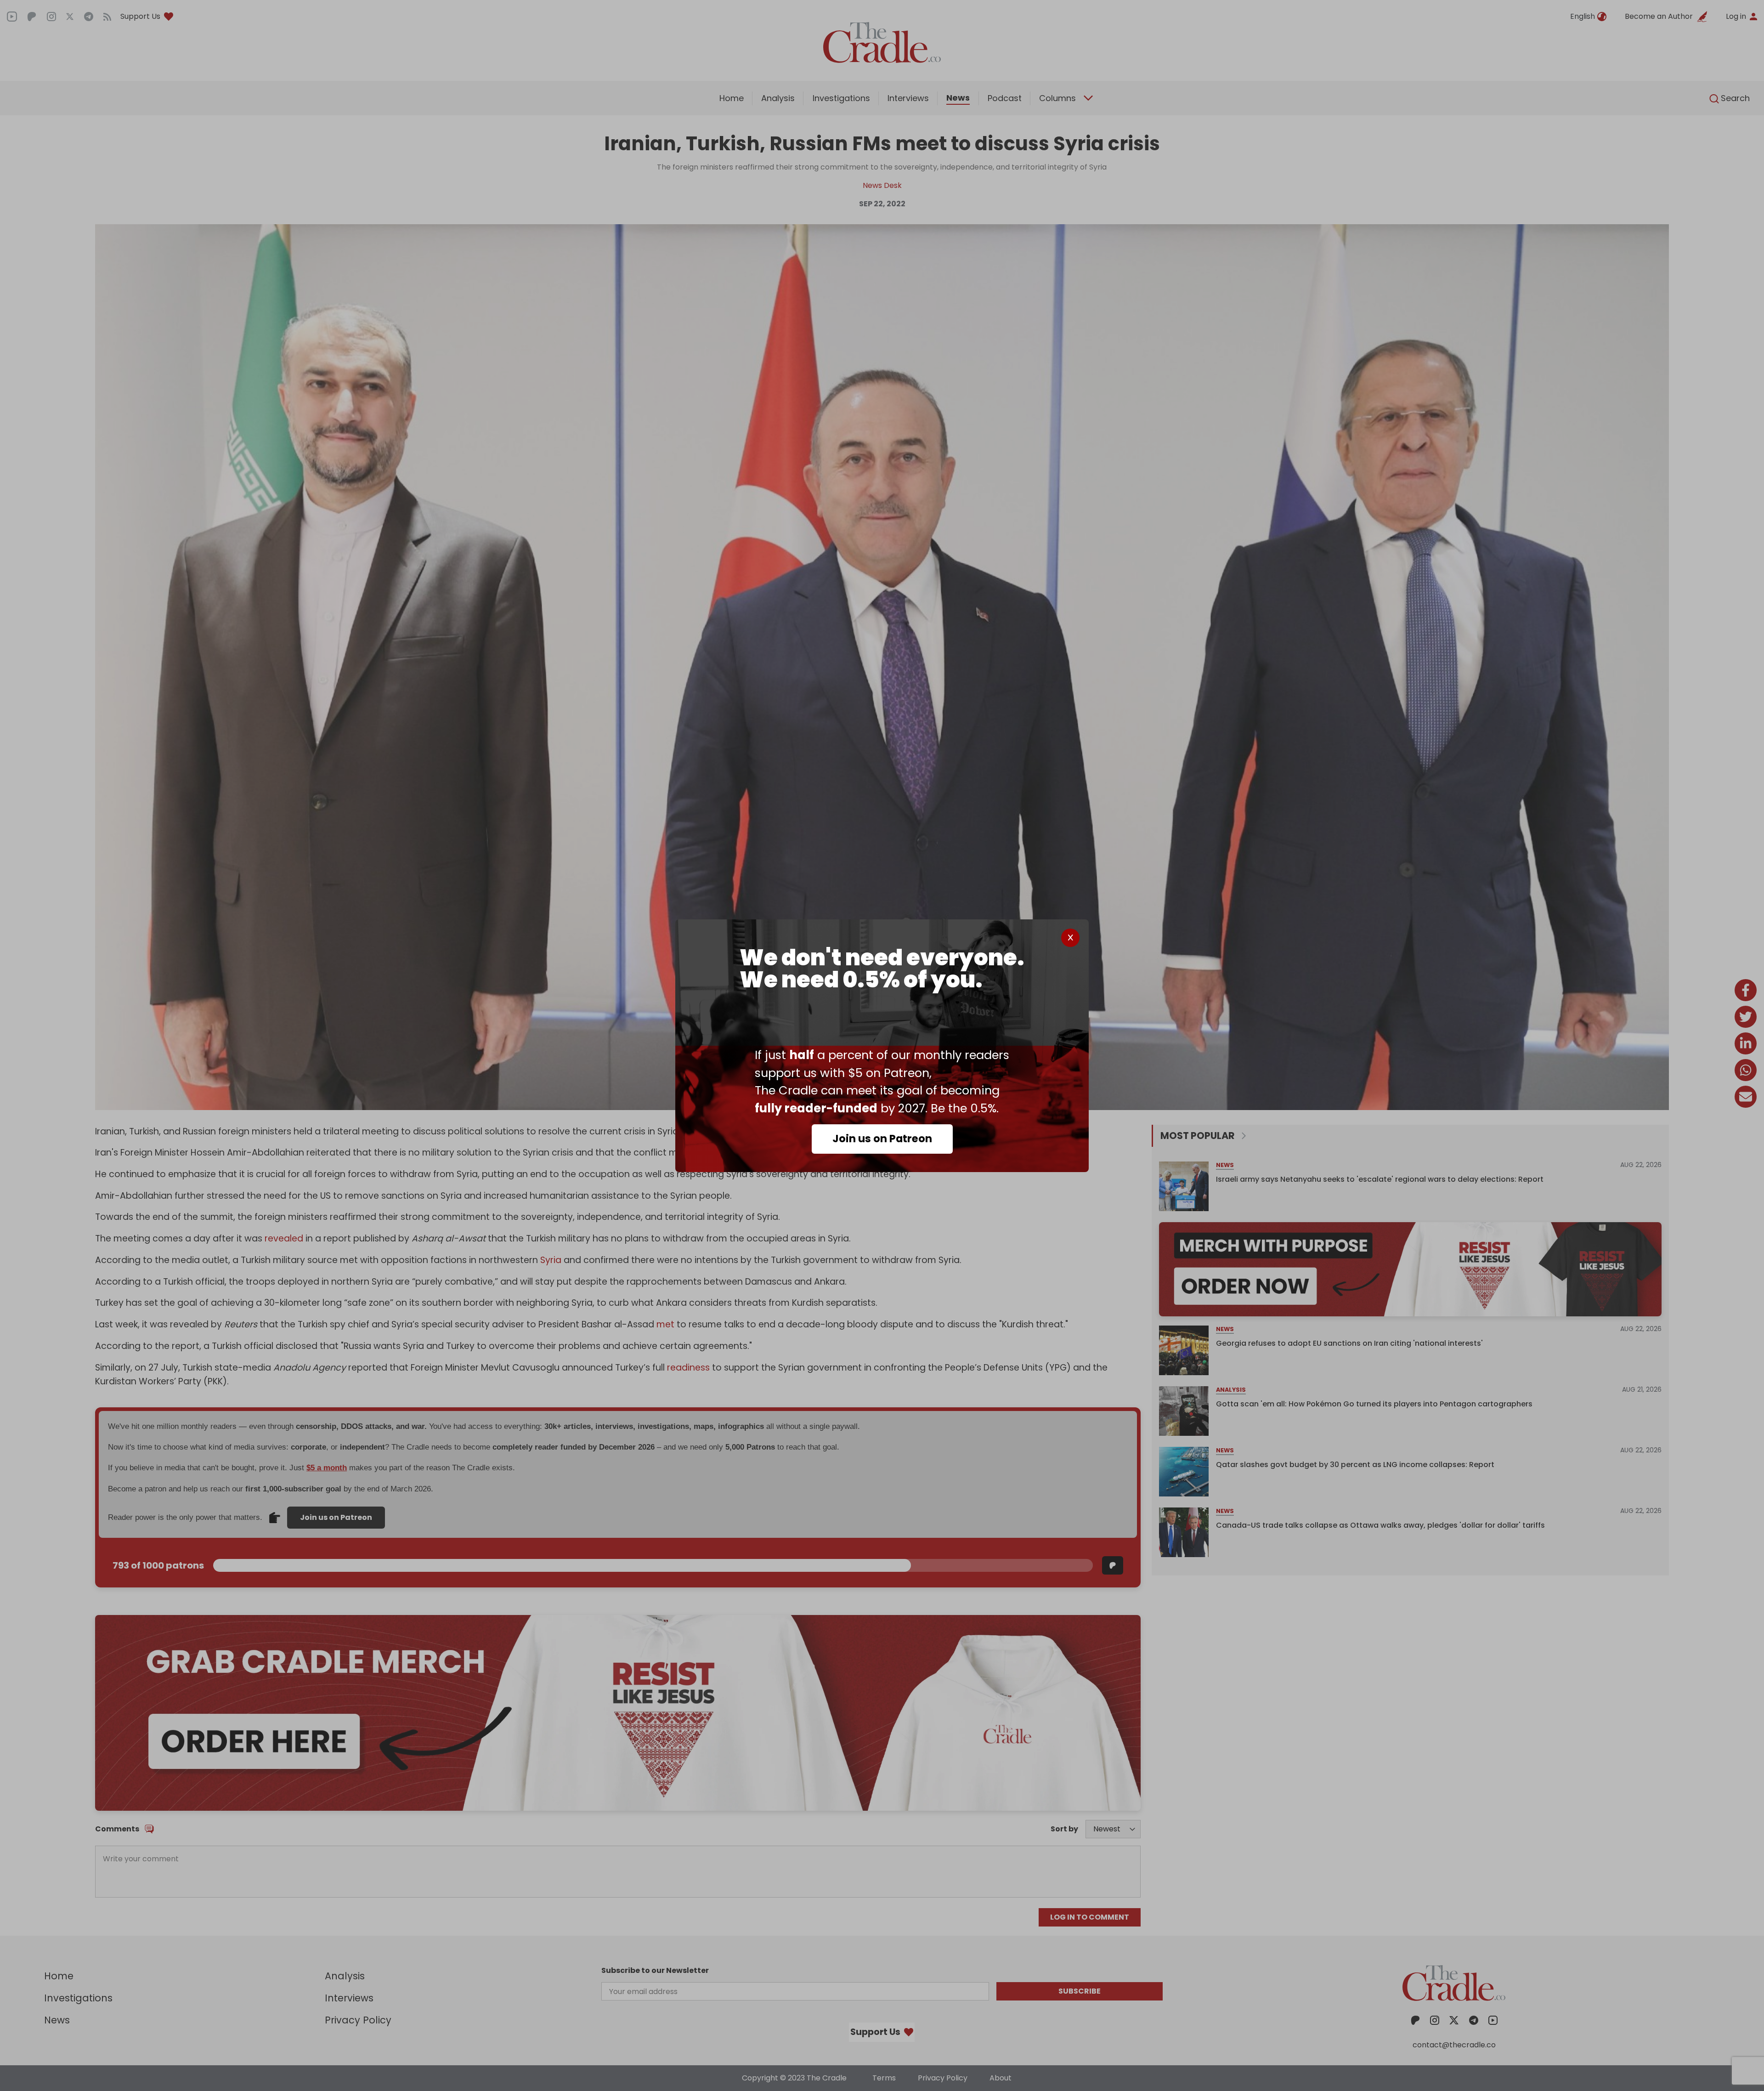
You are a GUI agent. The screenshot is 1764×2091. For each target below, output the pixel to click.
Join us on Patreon (882, 1139)
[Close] (1070, 938)
